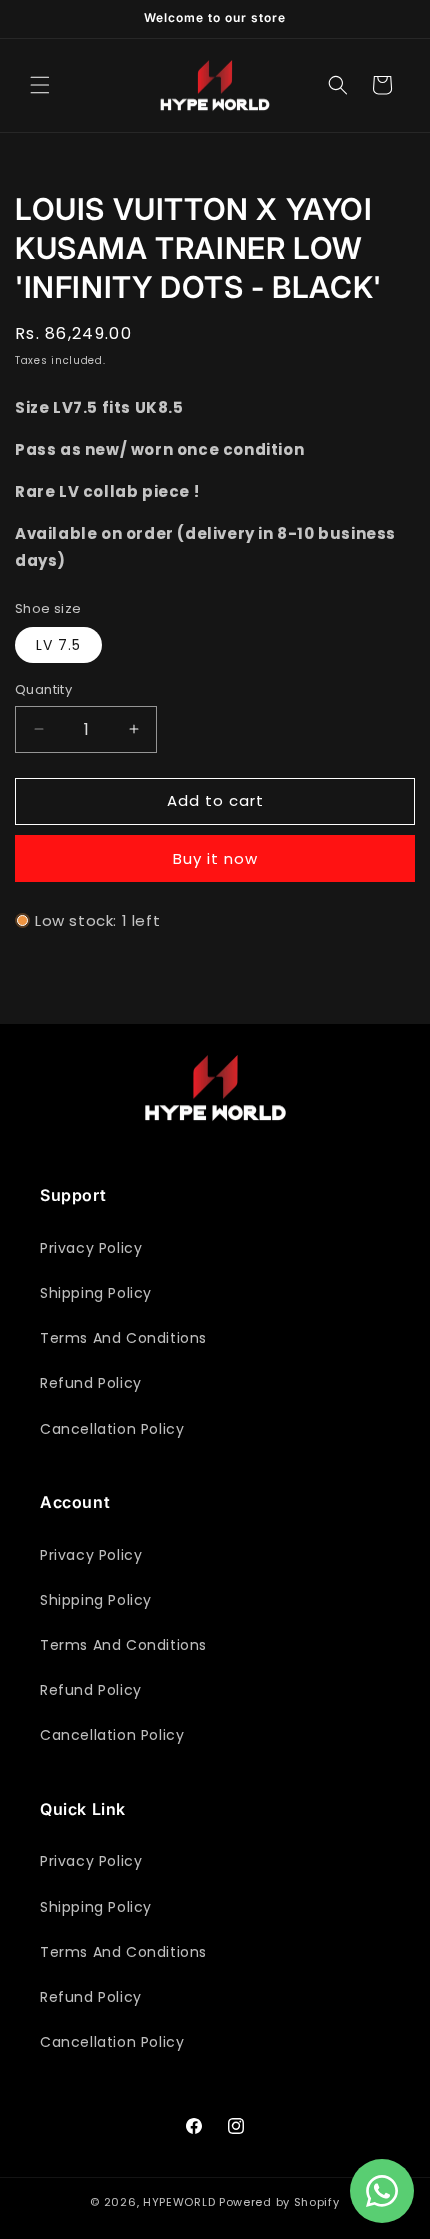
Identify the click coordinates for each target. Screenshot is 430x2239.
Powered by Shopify (279, 2202)
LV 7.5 (58, 645)
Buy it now (215, 858)
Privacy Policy (91, 1248)
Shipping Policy (96, 1293)
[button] (40, 85)
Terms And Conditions (123, 1338)
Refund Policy (91, 1383)
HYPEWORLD (179, 2202)
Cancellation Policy (112, 1429)
